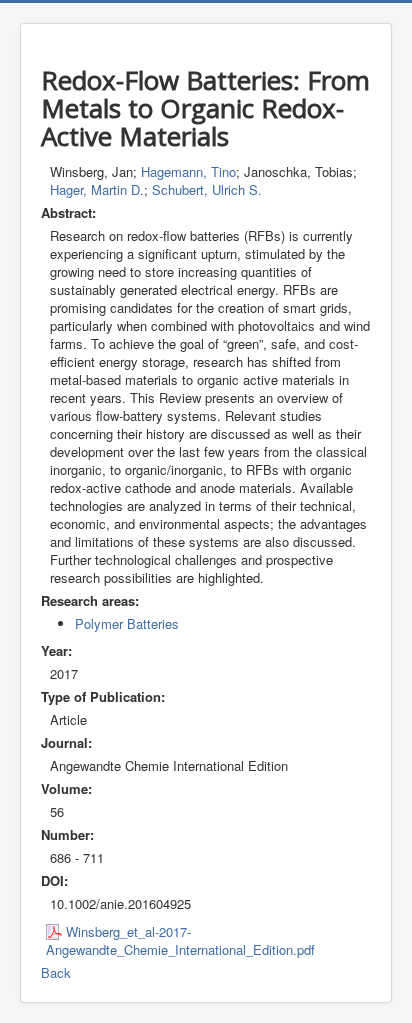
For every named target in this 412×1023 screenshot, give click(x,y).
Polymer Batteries (127, 623)
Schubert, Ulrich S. (207, 189)
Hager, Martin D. (97, 189)
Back (56, 972)
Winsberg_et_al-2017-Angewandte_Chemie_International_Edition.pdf (180, 940)
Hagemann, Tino (188, 171)
